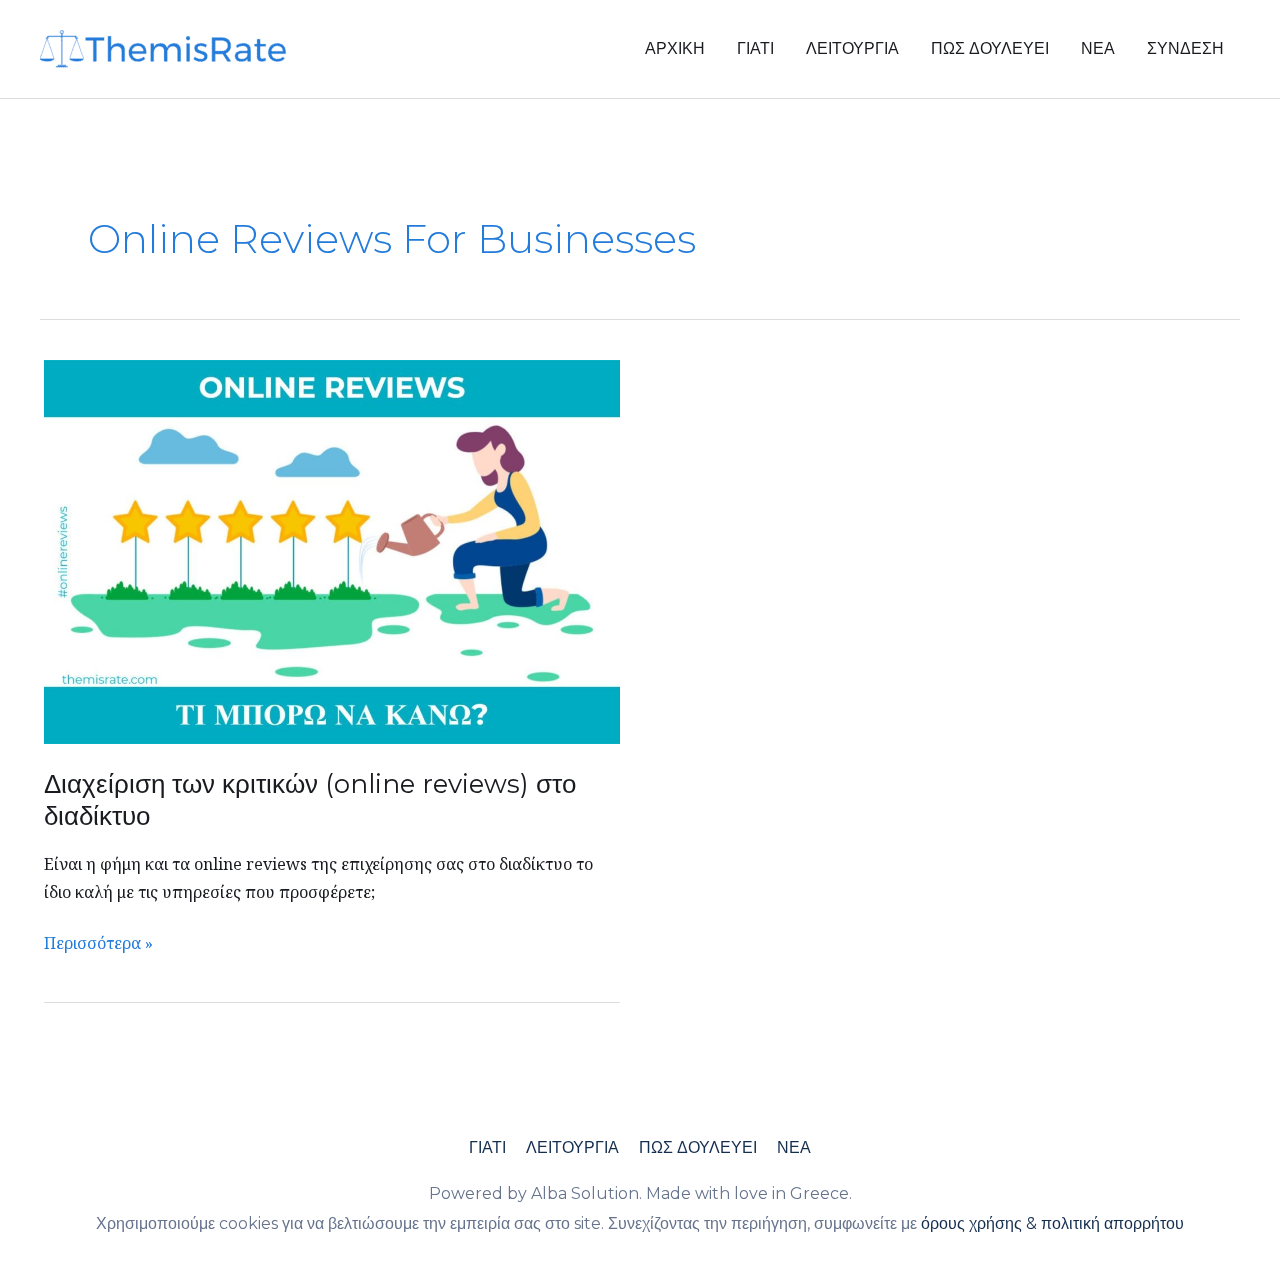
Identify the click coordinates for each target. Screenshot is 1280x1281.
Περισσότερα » (98, 942)
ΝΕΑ (1098, 48)
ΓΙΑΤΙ (755, 48)
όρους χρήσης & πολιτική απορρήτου (1052, 1223)
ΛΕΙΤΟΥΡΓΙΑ (852, 48)
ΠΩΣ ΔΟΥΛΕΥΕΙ (990, 48)
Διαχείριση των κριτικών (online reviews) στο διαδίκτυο (310, 800)
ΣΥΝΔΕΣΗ (1185, 48)
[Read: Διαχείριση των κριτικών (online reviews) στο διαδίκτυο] (332, 550)
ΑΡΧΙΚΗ (675, 48)
